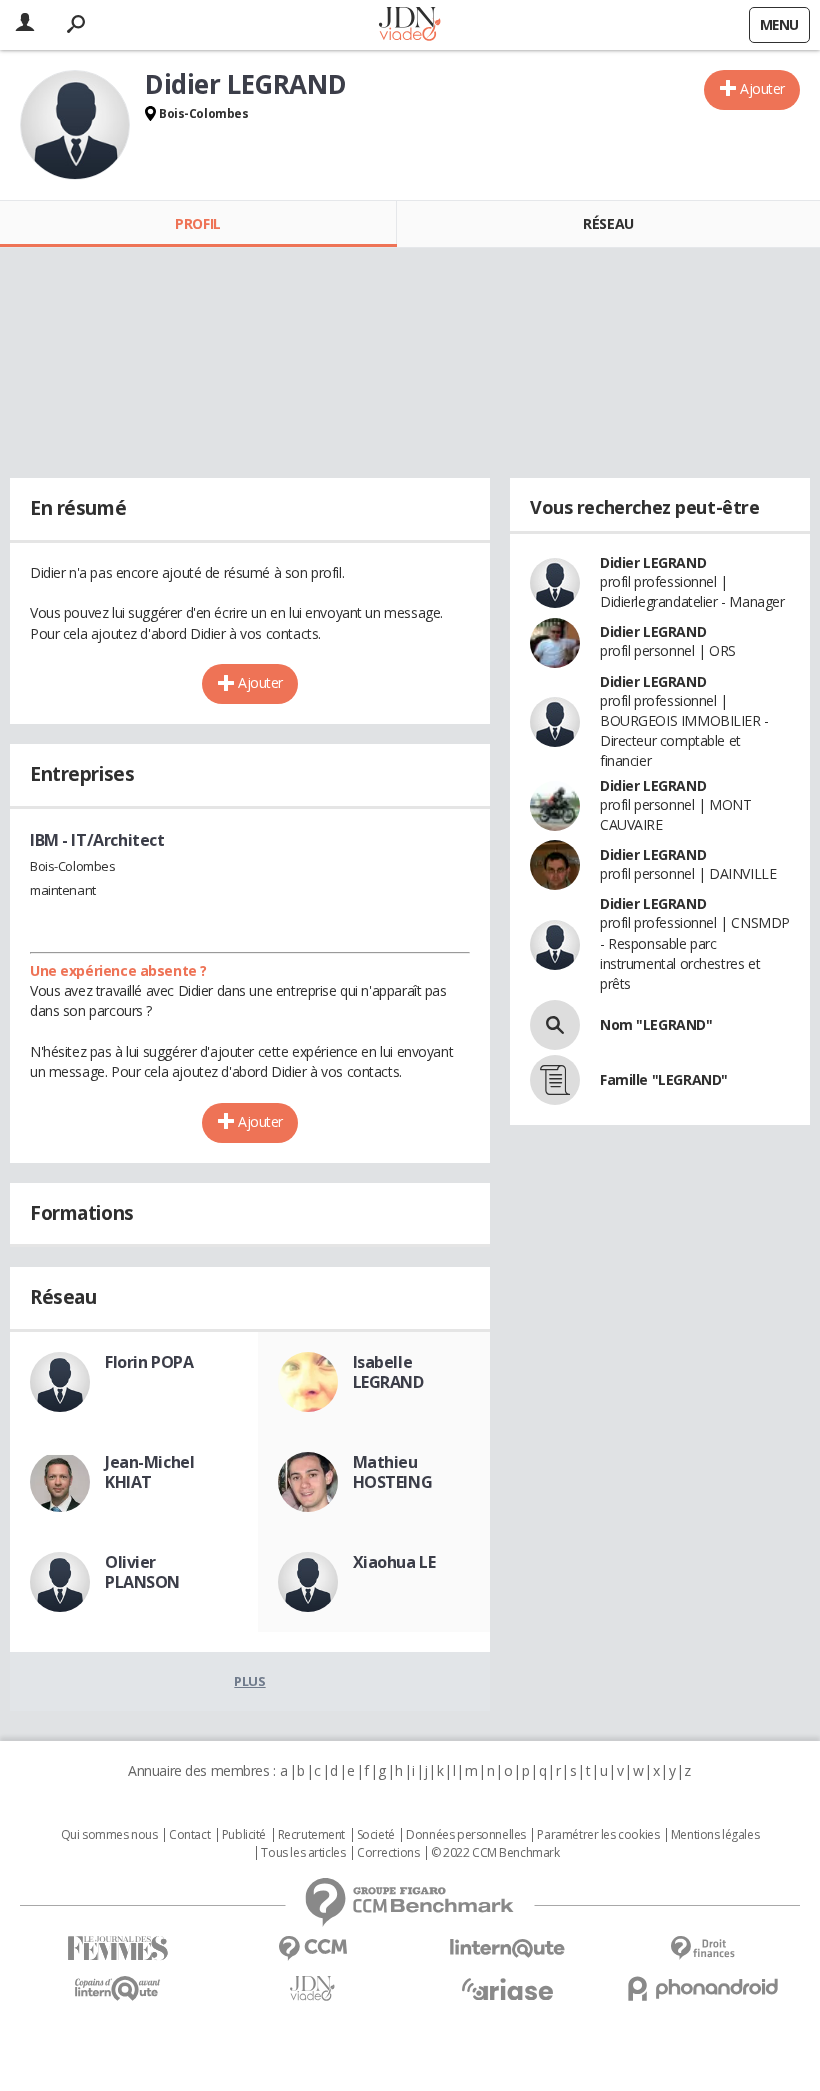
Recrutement (311, 1835)
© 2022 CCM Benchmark (495, 1853)
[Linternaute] (507, 1948)
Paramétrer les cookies (598, 1835)
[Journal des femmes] (117, 1948)
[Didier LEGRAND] (75, 125)
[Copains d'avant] (117, 1988)
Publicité (244, 1835)
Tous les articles (303, 1853)
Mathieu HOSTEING (393, 1472)
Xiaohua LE (394, 1562)
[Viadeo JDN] (312, 1988)
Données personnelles (466, 1835)
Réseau (608, 223)
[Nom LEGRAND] (555, 1025)
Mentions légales (715, 1835)
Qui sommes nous (109, 1835)
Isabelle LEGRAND (388, 1372)
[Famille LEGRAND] (555, 1080)
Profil (197, 223)
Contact (189, 1835)
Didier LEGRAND (653, 562)
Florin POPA (149, 1362)
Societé (376, 1835)
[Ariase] (507, 1989)
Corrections (388, 1853)
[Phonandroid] (702, 1988)
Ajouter (762, 88)
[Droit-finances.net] (702, 1948)
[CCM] (312, 1948)
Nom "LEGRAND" (656, 1024)
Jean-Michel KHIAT (149, 1472)
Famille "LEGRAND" (664, 1079)
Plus (249, 1681)
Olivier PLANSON (142, 1572)
